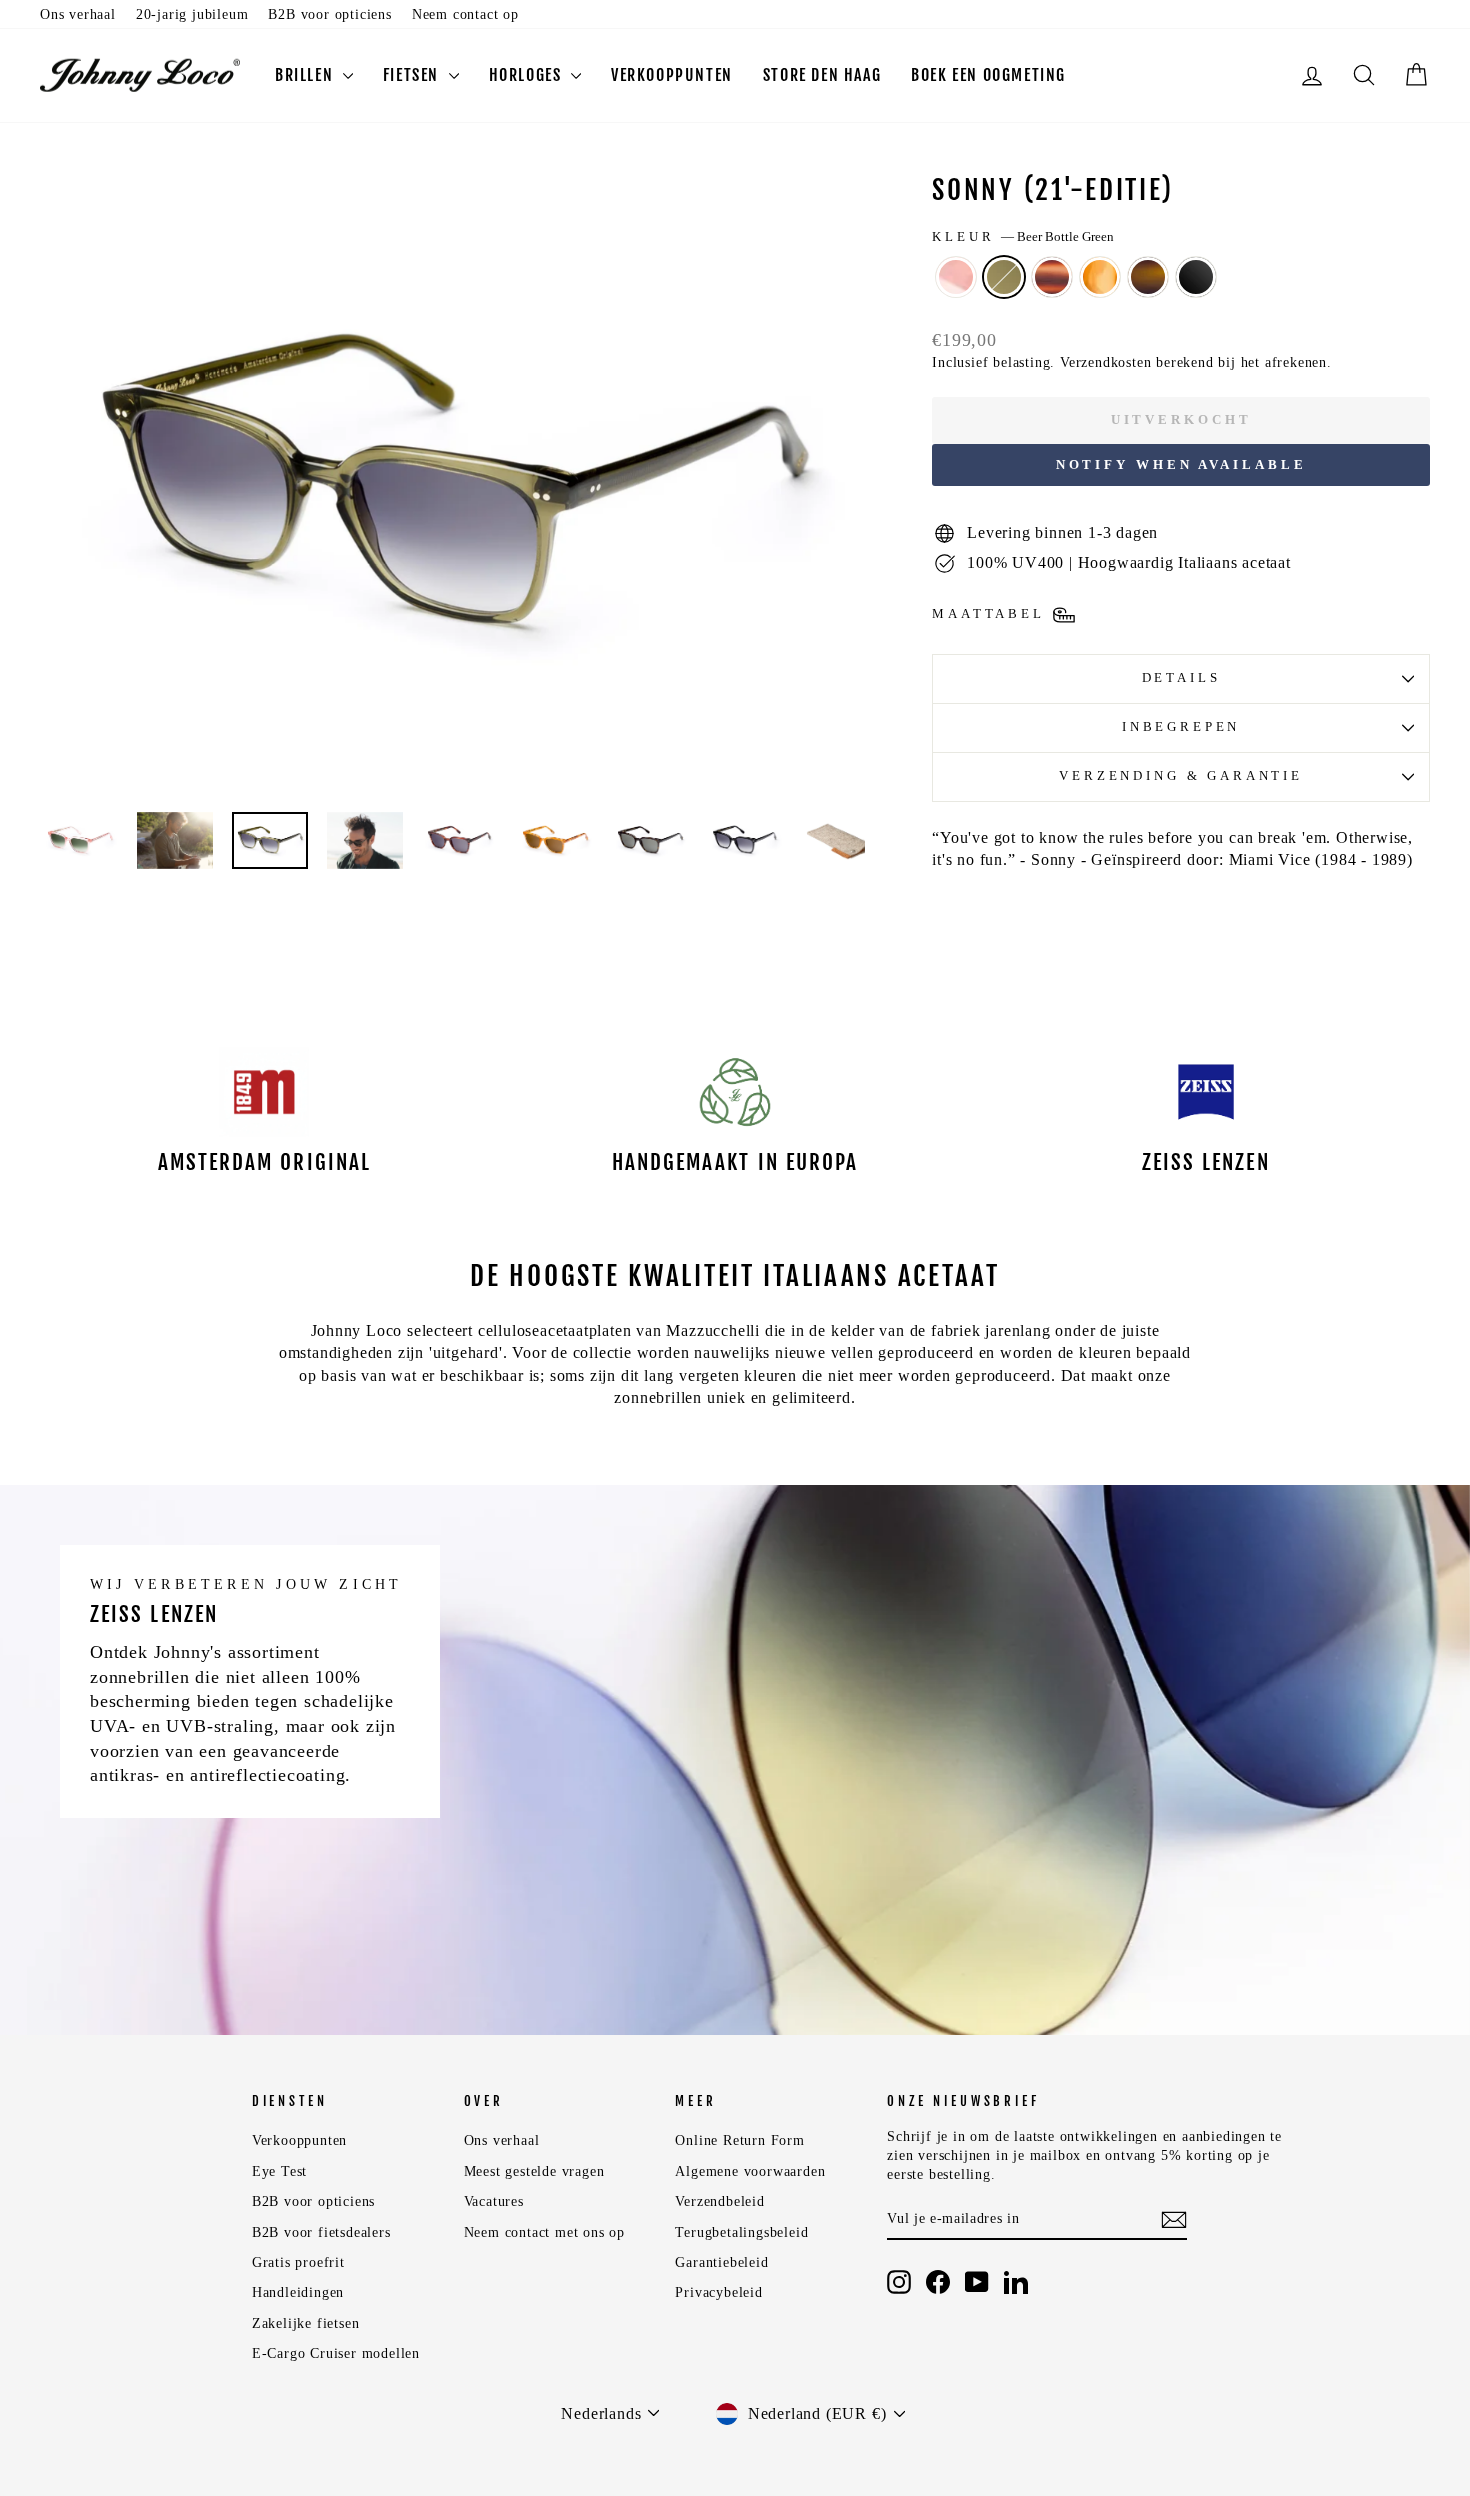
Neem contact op (465, 14)
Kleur (1023, 237)
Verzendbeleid (719, 2201)
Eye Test (279, 2171)
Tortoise (1148, 277)
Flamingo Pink (956, 277)
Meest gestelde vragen (534, 2171)
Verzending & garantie (1181, 776)
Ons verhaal (78, 14)
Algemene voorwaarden (750, 2171)
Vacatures (494, 2201)
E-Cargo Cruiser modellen (336, 2353)
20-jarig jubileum (192, 14)
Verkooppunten (672, 75)
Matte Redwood (1052, 277)
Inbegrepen (1181, 727)
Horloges (527, 75)
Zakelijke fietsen (306, 2323)
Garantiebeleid (721, 2262)
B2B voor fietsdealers (321, 2232)
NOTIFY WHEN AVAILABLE (1181, 464)
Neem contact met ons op (544, 2232)
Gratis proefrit (298, 2262)
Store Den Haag (822, 75)
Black (1196, 277)
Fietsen (413, 75)
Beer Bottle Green (1004, 277)
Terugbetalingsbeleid (741, 2232)
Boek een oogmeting (988, 75)
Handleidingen (298, 2292)
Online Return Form (739, 2140)
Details (1181, 678)
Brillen (306, 75)
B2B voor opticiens (329, 14)
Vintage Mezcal (1100, 277)
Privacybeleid (718, 2292)
